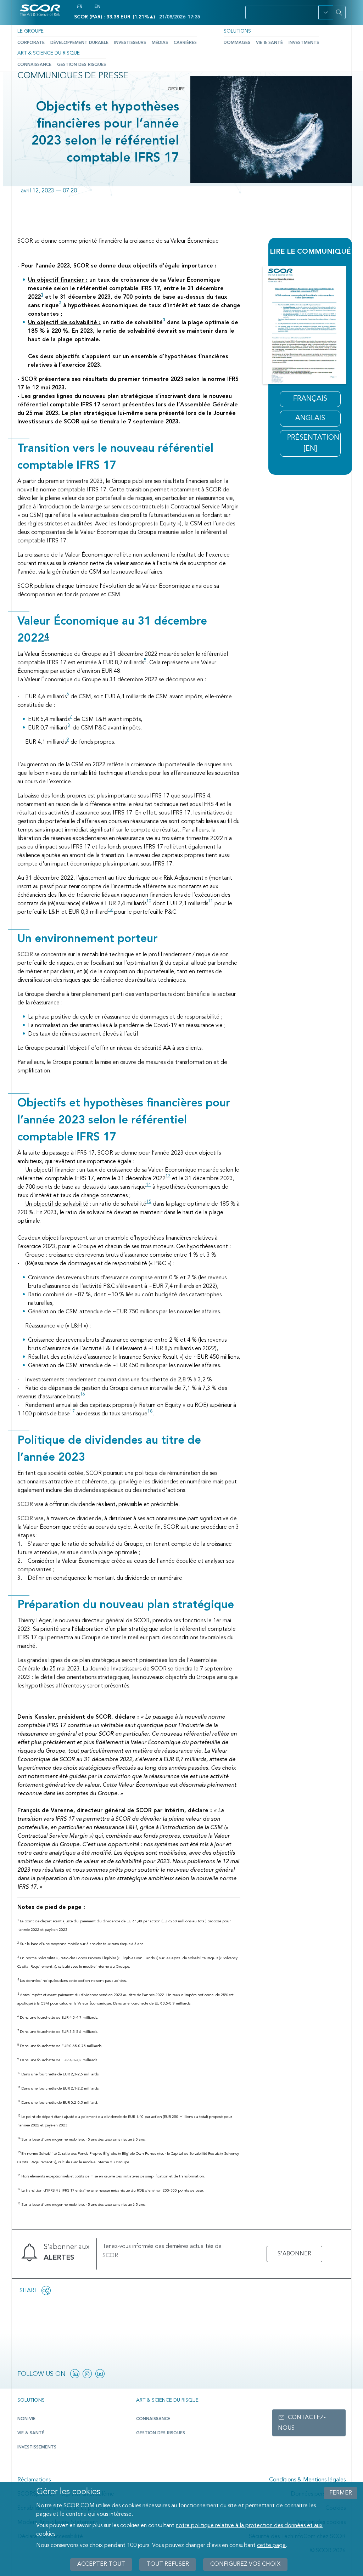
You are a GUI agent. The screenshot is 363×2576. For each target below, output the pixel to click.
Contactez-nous (302, 2423)
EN (97, 7)
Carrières (185, 43)
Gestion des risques (82, 65)
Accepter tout (101, 2564)
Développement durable (79, 43)
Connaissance (34, 65)
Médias (160, 43)
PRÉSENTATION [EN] (313, 443)
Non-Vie (26, 2419)
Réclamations (34, 2480)
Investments (304, 43)
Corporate (31, 43)
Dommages (237, 43)
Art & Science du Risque (49, 53)
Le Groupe (30, 31)
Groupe (176, 89)
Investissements (37, 2447)
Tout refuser (168, 2564)
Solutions (237, 31)
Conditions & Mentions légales (307, 2480)
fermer (341, 2493)
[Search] (339, 12)
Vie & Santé (269, 43)
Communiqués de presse (73, 76)
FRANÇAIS (310, 399)
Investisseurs (130, 43)
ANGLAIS (310, 418)
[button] (326, 12)
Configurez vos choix (245, 2564)
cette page (271, 2546)
